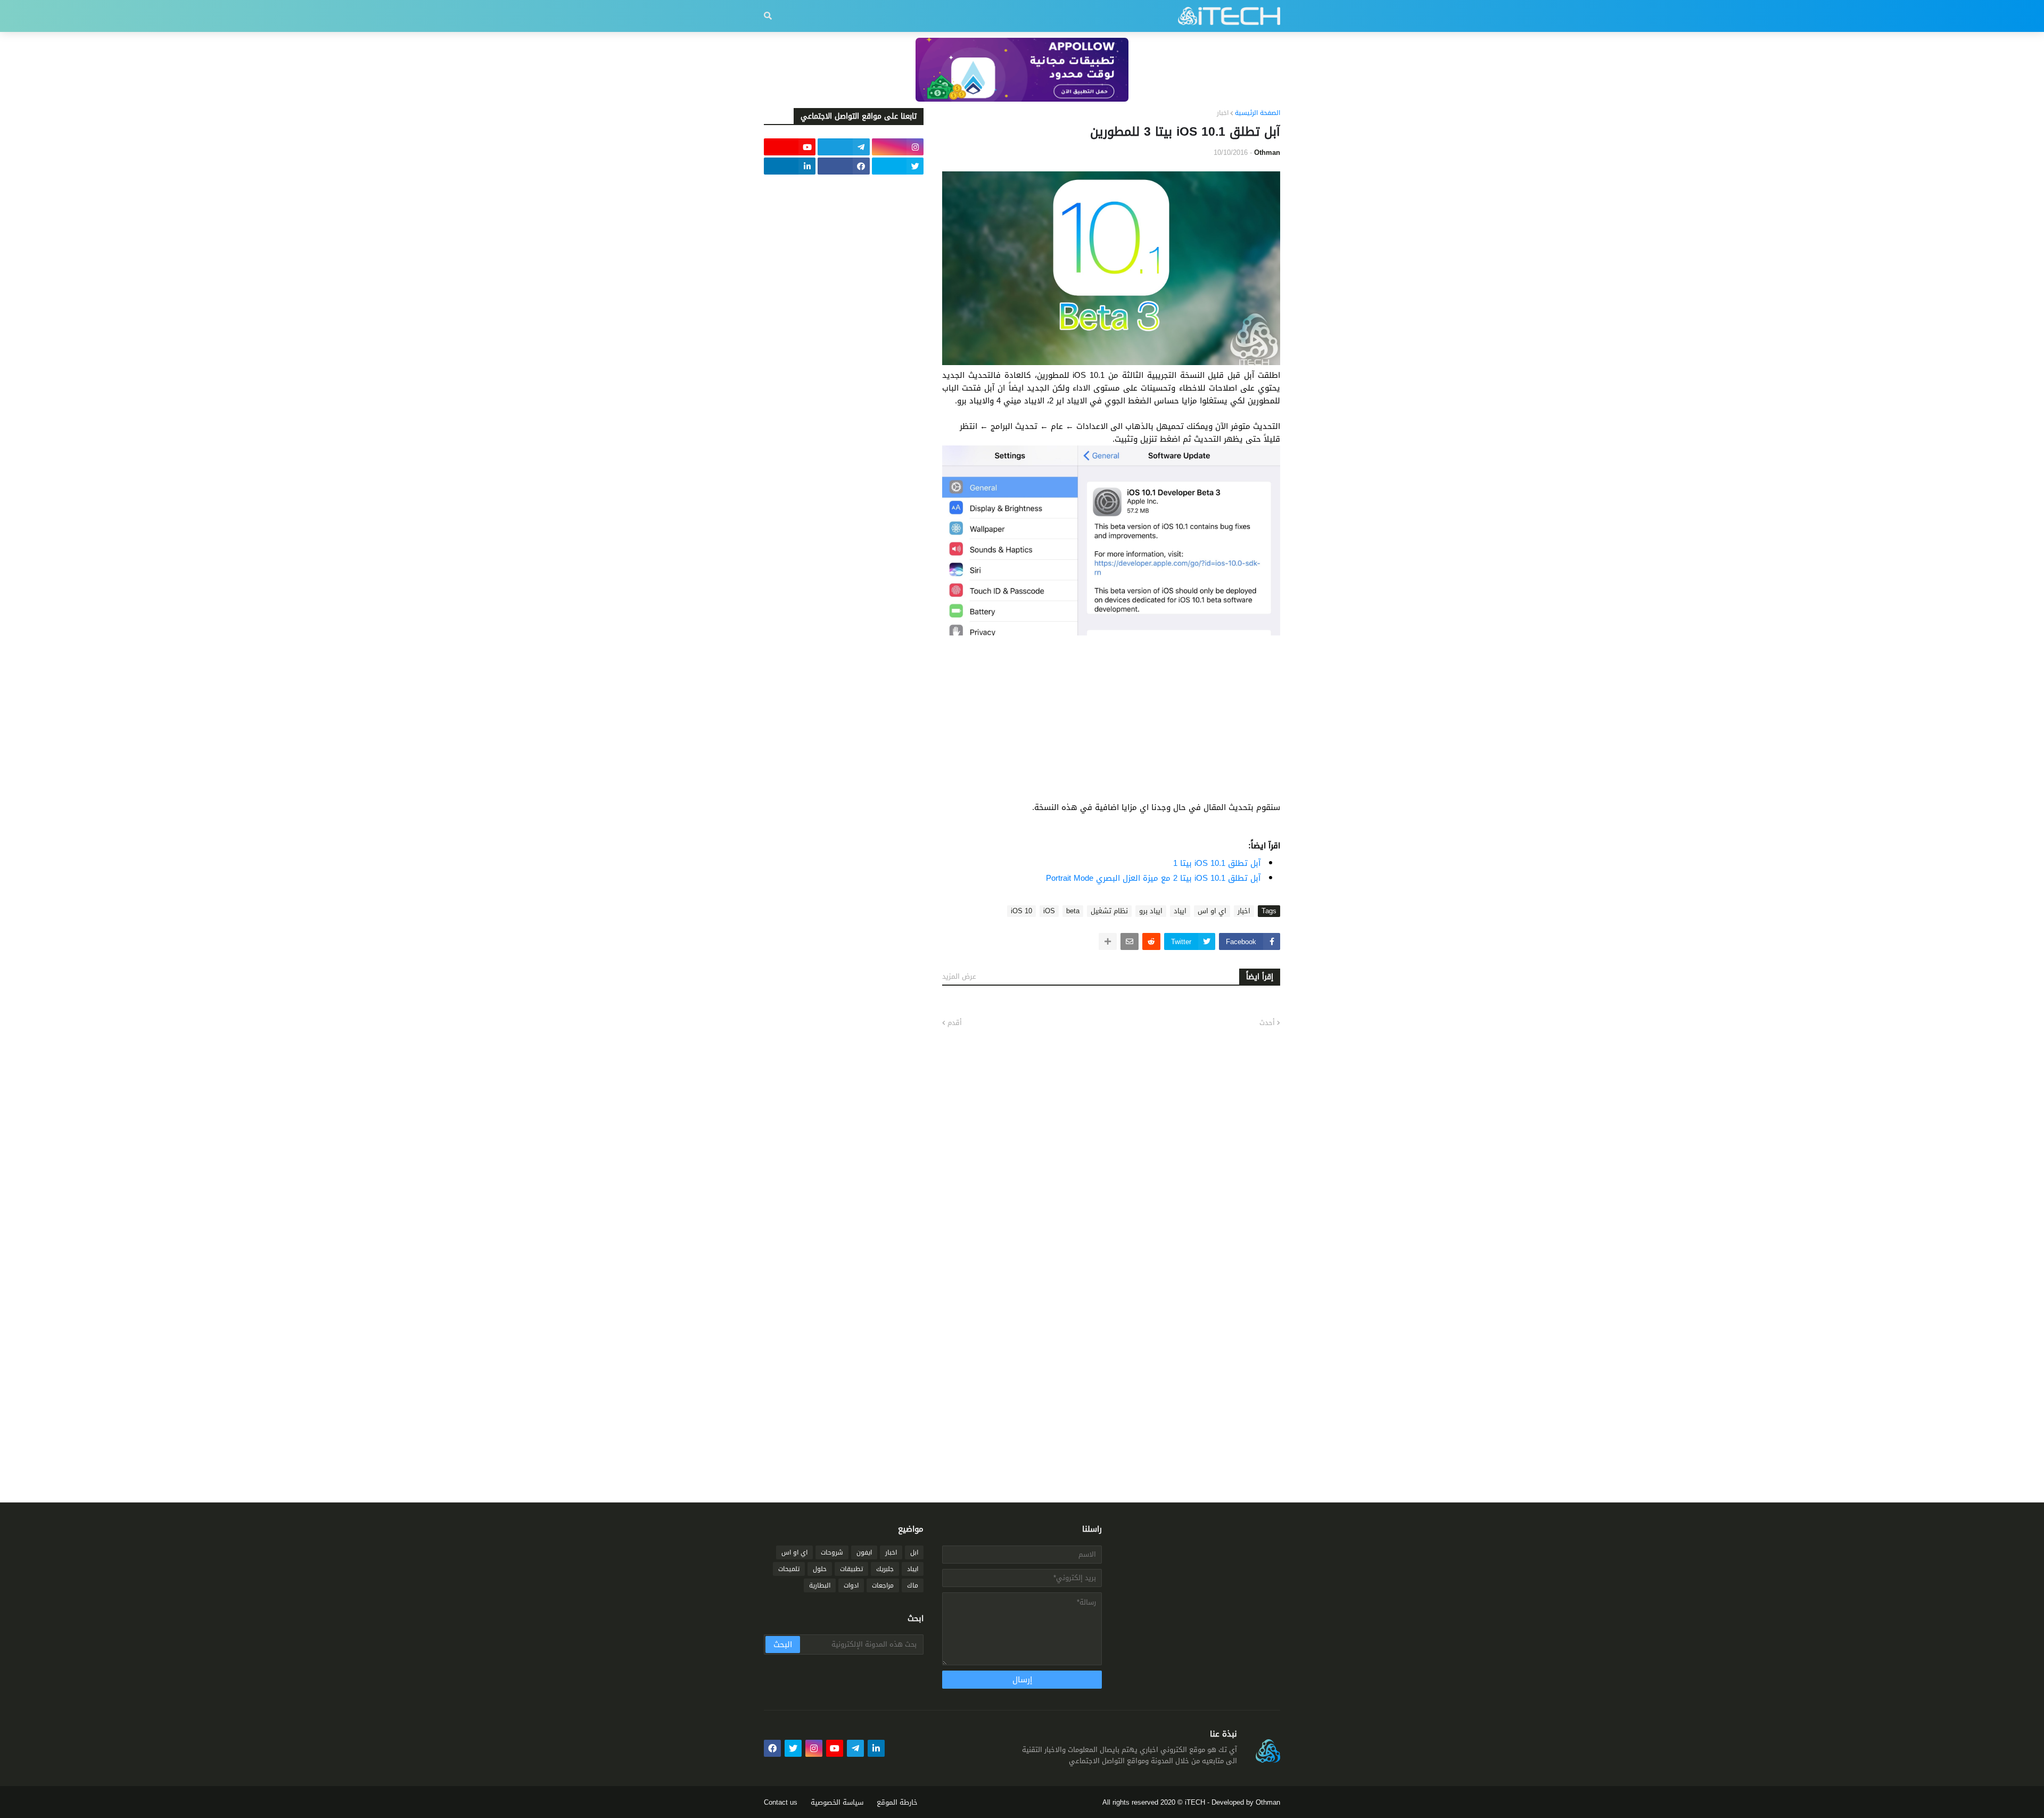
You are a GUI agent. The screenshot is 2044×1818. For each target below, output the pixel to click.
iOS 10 (1021, 911)
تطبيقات (851, 1569)
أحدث (1267, 1023)
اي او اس (1212, 911)
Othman (1268, 1802)
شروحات (832, 1552)
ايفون (864, 1552)
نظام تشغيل (1109, 911)
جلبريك (885, 1569)
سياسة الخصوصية (837, 1802)
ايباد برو (1151, 911)
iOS (1049, 911)
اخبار (1223, 113)
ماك (913, 1585)
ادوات (851, 1585)
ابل (914, 1552)
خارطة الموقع (897, 1802)
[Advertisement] (1111, 726)
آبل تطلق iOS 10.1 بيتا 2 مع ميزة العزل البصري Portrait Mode (1153, 878)
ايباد (1180, 911)
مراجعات (883, 1585)
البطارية (820, 1585)
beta (1073, 911)
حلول (820, 1569)
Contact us (781, 1802)
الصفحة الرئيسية (1258, 113)
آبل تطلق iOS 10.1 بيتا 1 (1217, 863)
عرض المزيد (959, 976)
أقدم (955, 1023)
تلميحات (789, 1569)
